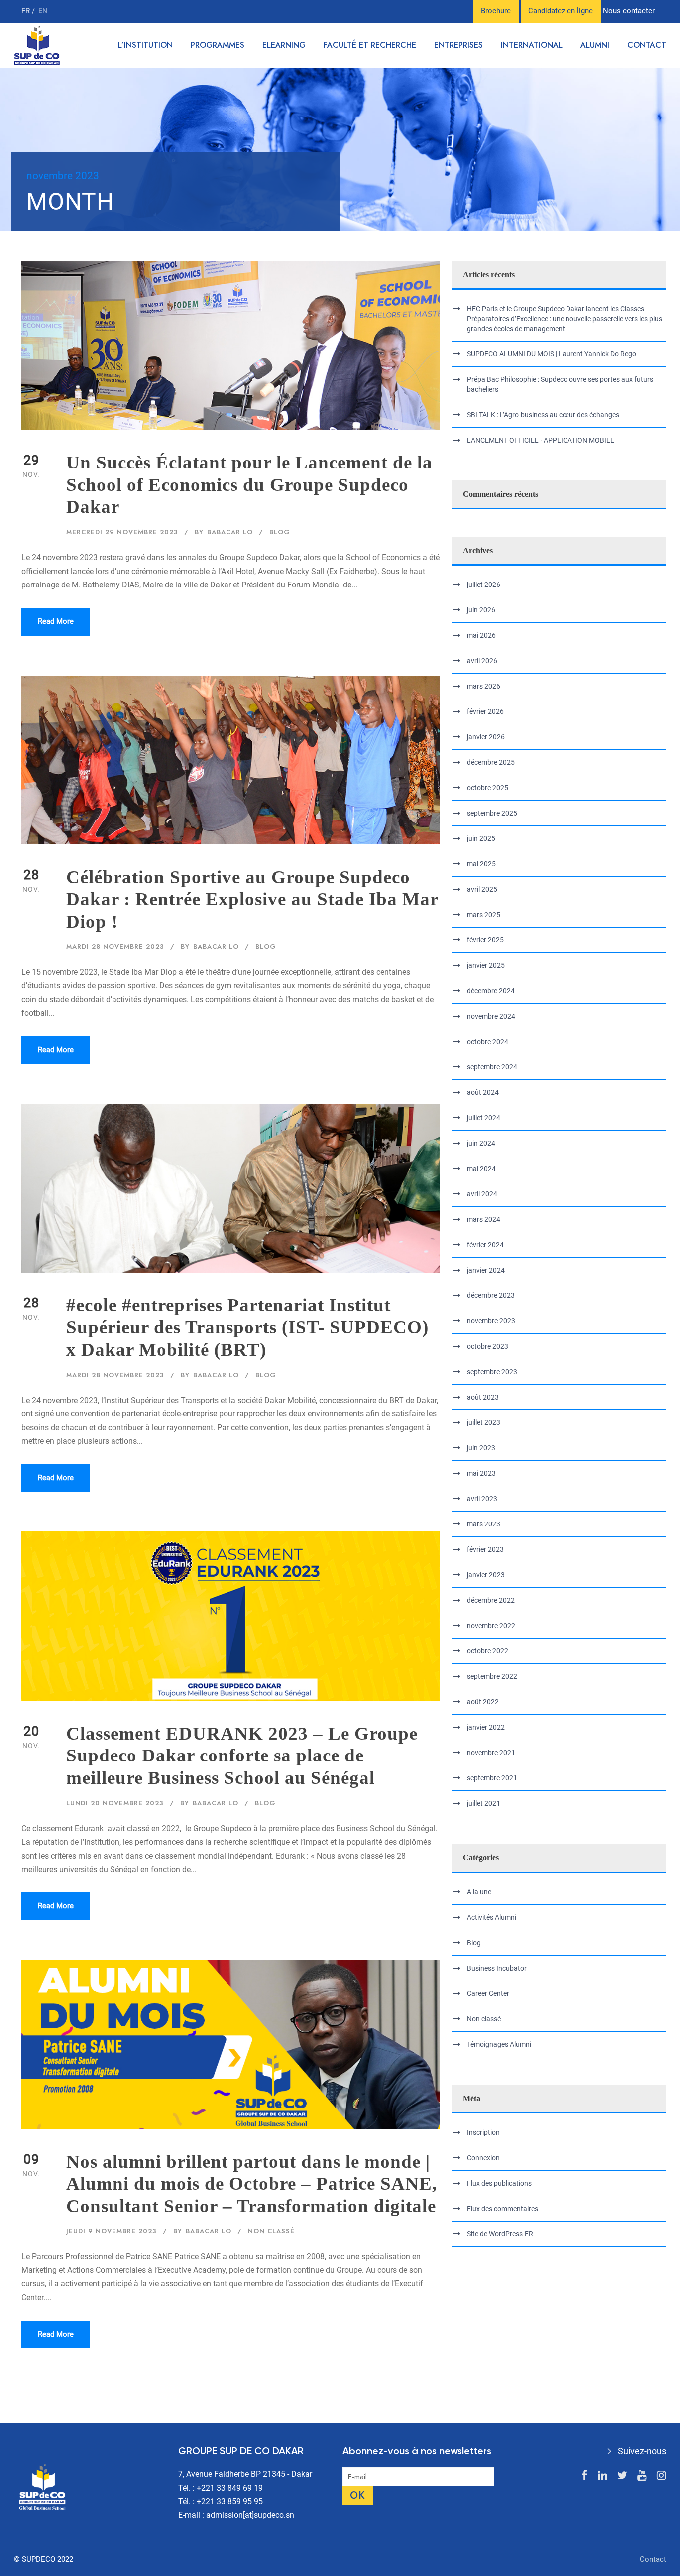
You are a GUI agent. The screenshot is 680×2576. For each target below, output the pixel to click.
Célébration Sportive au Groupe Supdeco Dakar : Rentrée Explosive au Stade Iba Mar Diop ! (252, 899)
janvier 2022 (486, 1727)
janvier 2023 (486, 1575)
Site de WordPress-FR (500, 2234)
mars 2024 (484, 1219)
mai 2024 (481, 1169)
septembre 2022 (492, 1676)
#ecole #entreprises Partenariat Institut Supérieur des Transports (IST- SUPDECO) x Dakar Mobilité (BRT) (247, 1327)
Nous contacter (629, 11)
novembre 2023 (491, 1321)
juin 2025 (481, 838)
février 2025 (485, 940)
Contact (647, 45)
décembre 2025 (491, 762)
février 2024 (485, 1245)
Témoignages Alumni (499, 2044)
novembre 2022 (491, 1626)
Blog (280, 532)
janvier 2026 (486, 737)
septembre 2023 (492, 1372)
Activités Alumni (492, 1917)
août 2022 (483, 1702)
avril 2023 (482, 1499)
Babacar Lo (230, 532)
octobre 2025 (488, 788)
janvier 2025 (486, 965)
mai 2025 (481, 864)
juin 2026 (481, 610)
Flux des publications (499, 2183)
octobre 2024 (488, 1042)
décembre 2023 (491, 1295)
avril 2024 (482, 1194)
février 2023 (485, 1549)
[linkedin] (603, 2476)
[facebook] (585, 2476)
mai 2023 (481, 1473)
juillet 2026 (484, 585)
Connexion (483, 2158)
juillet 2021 (484, 1803)
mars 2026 (484, 686)
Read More (56, 621)
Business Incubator (497, 1968)
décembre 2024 (491, 991)
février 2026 (485, 711)
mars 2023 (484, 1524)
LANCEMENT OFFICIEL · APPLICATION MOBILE (541, 440)
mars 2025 (484, 915)
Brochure (496, 11)
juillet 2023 (484, 1422)
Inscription (483, 2132)
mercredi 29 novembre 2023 (122, 532)
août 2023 (483, 1397)
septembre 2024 (492, 1067)
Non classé (271, 2231)
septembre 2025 (492, 813)
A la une (479, 1892)
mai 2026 (481, 635)
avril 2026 (482, 661)
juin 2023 (481, 1448)
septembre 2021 (492, 1778)
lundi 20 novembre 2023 (115, 1803)
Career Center (488, 1993)
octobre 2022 (488, 1651)
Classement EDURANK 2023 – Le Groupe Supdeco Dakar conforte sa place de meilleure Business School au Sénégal (242, 1756)
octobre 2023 (488, 1346)
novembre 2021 (491, 1753)
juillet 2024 (484, 1118)
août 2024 (483, 1092)
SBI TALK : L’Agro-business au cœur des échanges (543, 415)
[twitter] (622, 2476)
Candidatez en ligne (561, 11)
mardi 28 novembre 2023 (115, 947)
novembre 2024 (491, 1016)
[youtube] (642, 2476)
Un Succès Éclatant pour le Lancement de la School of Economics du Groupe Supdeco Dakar (249, 484)
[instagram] (661, 2476)
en (43, 11)
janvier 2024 (486, 1270)
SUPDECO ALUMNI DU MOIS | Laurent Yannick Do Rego (552, 354)
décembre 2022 (491, 1600)
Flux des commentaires (503, 2209)
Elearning (284, 45)
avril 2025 (482, 889)
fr (27, 11)
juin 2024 (481, 1143)
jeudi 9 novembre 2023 (112, 2231)
